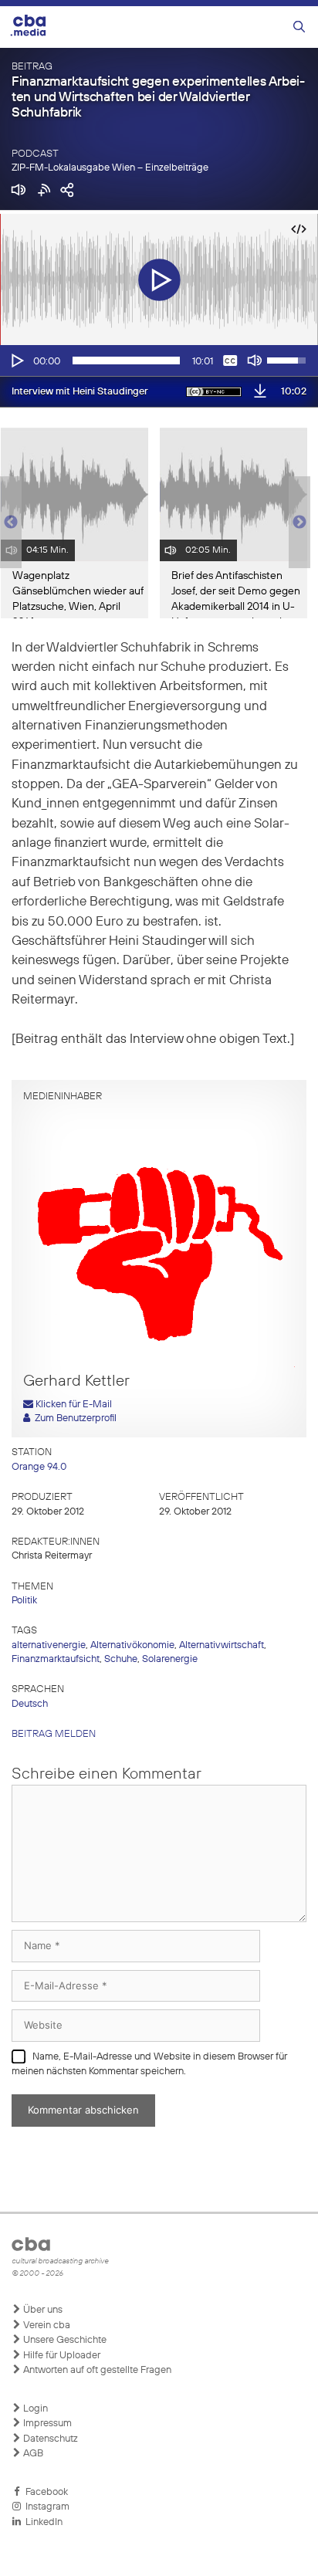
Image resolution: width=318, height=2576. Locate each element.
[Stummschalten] (255, 361)
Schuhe (121, 1659)
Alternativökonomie (132, 1645)
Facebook (44, 2492)
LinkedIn (42, 2522)
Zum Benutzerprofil (73, 1418)
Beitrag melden (54, 1734)
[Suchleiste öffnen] (299, 27)
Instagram (45, 2507)
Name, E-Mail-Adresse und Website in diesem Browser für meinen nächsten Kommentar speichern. (149, 2065)
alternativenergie (49, 1645)
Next (299, 523)
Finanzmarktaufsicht (56, 1659)
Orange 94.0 (39, 1467)
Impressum (46, 2424)
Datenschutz (49, 2439)
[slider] (126, 361)
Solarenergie (170, 1659)
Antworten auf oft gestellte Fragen (96, 2370)
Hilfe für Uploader (61, 2356)
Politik (24, 1601)
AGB (32, 2454)
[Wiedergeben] (16, 361)
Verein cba (46, 2326)
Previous (8, 523)
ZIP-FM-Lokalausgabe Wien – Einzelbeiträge (110, 168)
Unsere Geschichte (64, 2340)
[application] (159, 361)
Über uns (42, 2310)
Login (34, 2409)
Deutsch (30, 1704)
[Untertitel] (230, 361)
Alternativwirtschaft (222, 1645)
